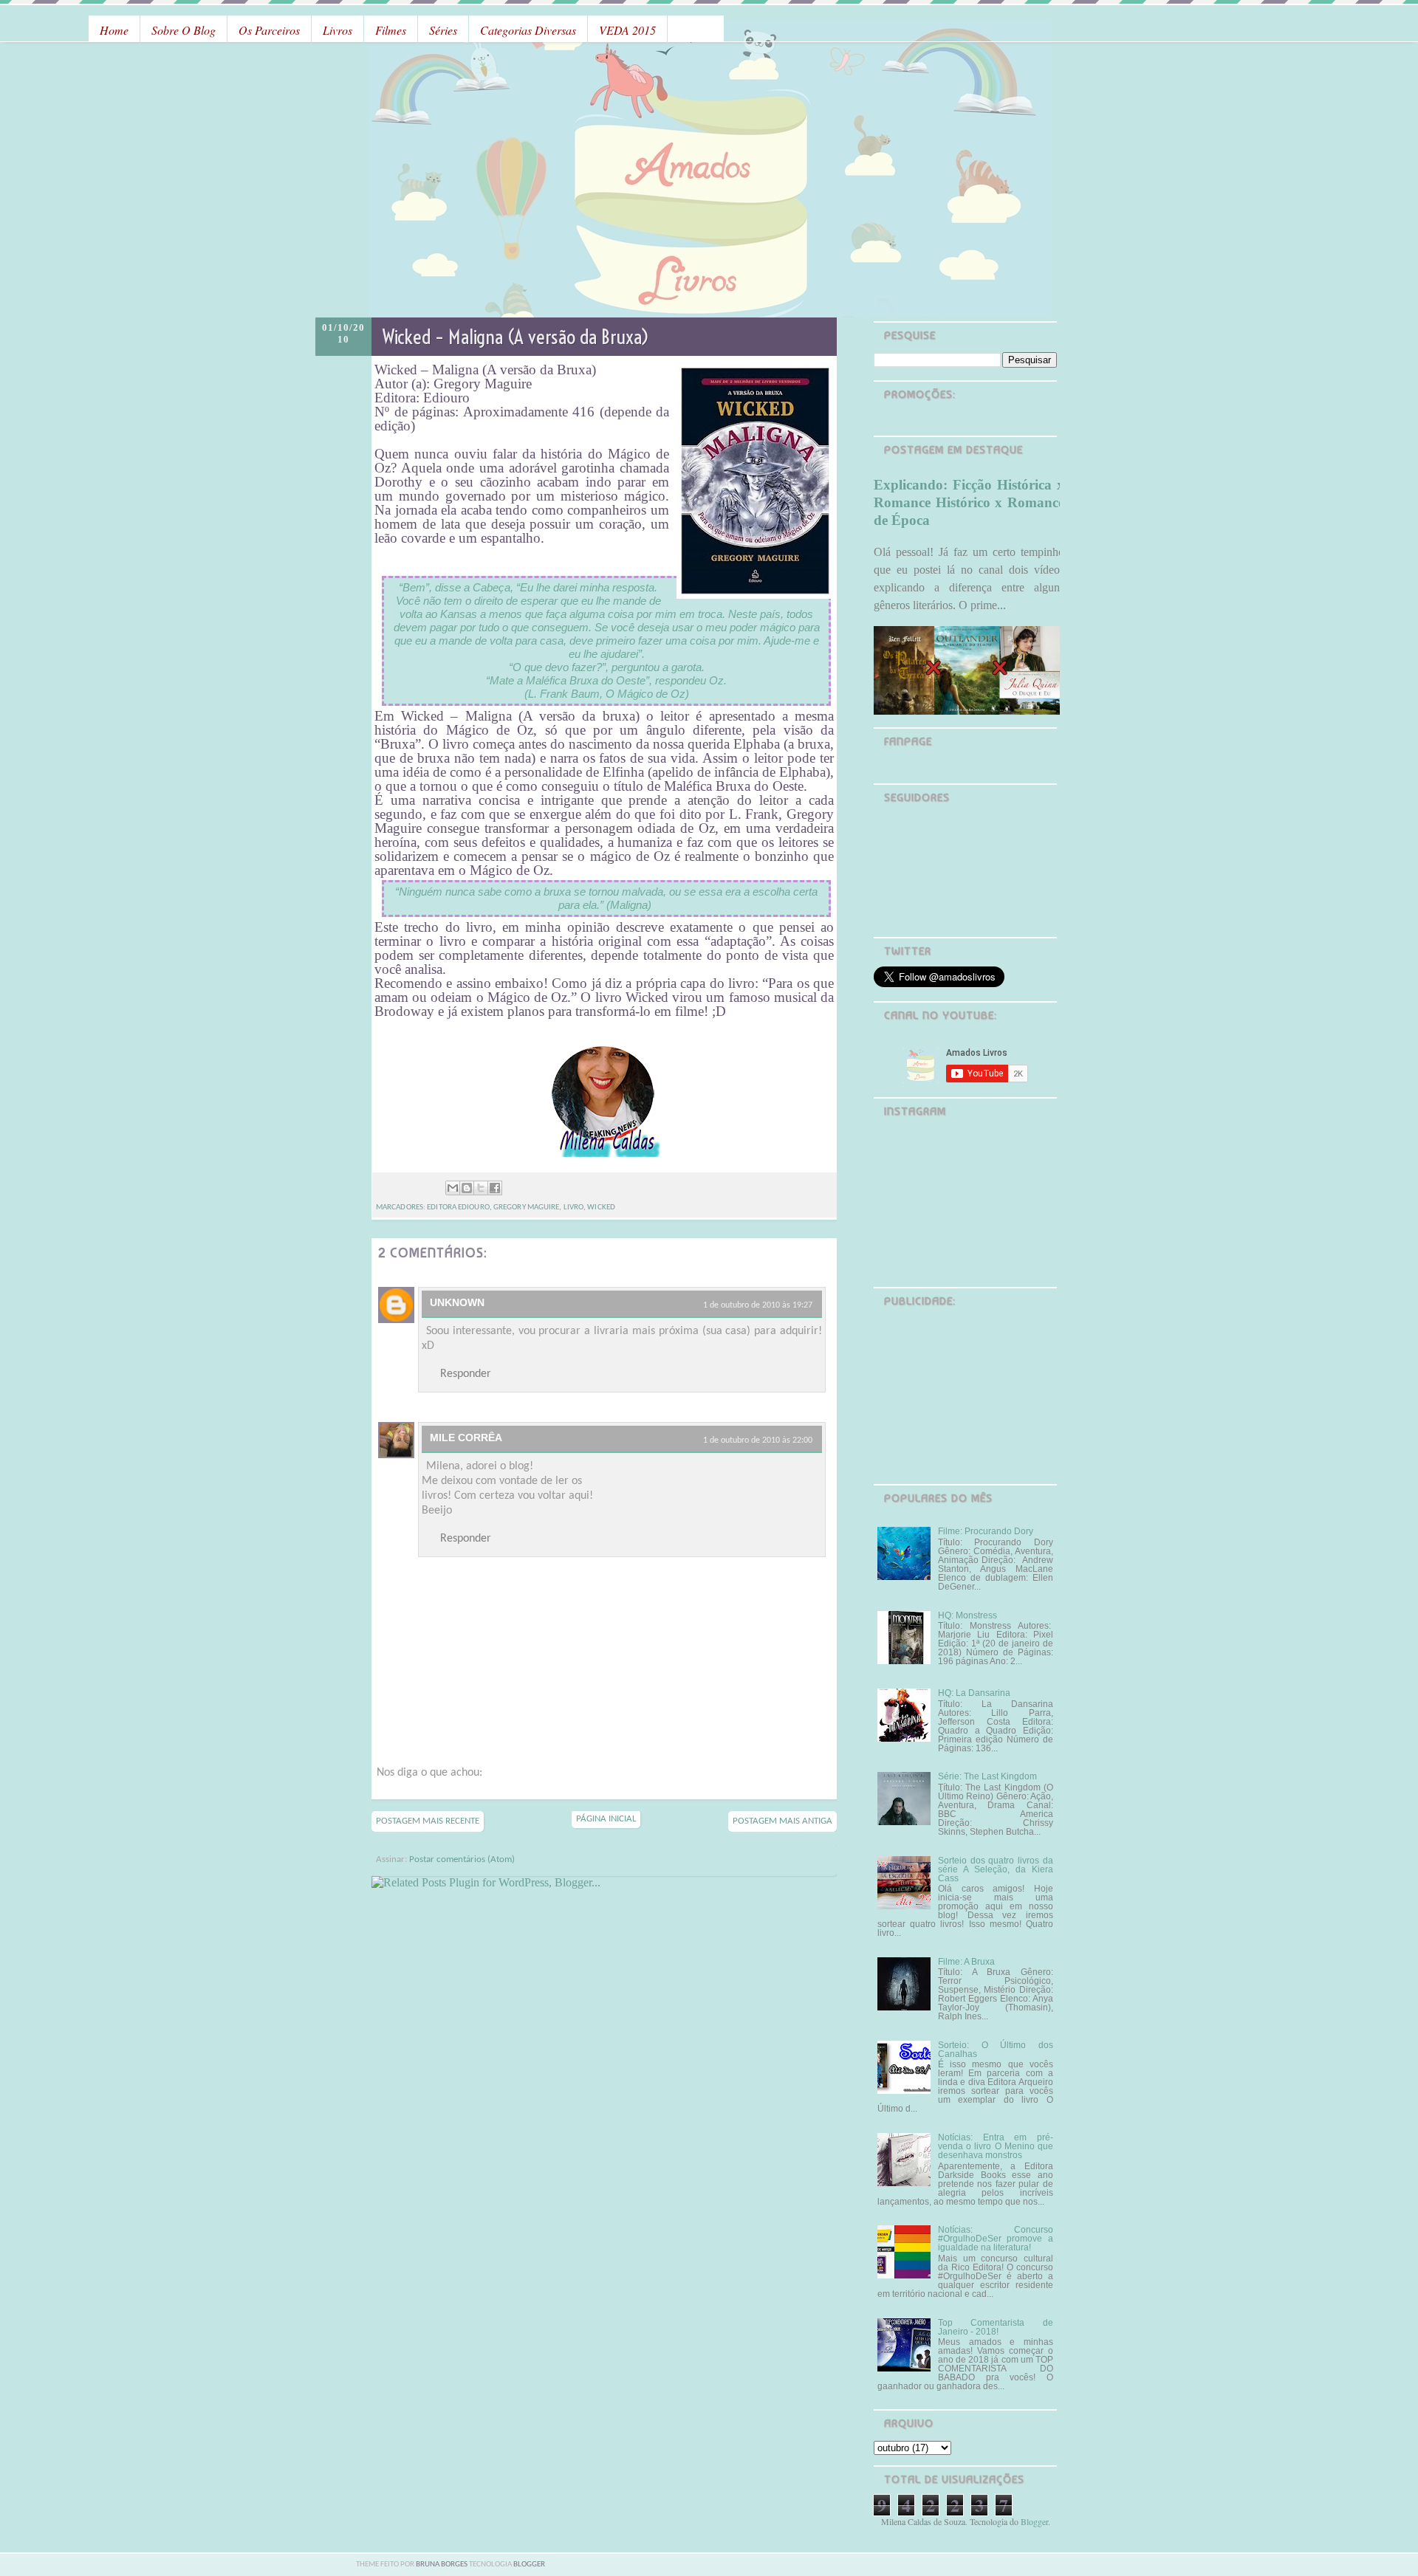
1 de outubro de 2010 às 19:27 (758, 1305)
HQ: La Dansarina (974, 1693)
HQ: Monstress (967, 1615)
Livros (338, 30)
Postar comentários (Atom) (462, 1859)
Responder (466, 1374)
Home (114, 30)
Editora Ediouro (458, 1208)
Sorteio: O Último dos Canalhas (996, 2050)
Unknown (457, 1302)
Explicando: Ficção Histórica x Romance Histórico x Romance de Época (969, 502)
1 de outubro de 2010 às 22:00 (758, 1440)
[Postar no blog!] (467, 1188)
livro (574, 1208)
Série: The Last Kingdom (987, 1776)
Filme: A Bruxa (966, 1962)
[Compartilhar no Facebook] (495, 1188)
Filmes (391, 30)
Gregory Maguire (527, 1208)
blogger (529, 2565)
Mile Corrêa (466, 1438)
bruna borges (442, 2565)
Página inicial (606, 1819)
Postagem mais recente (428, 1821)
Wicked (601, 1208)
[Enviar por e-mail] (453, 1188)
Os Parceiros (269, 30)
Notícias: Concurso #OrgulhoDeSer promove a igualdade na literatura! (996, 2239)
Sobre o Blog (184, 30)
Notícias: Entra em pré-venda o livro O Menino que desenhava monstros (996, 2146)
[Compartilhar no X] (481, 1188)
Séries (443, 30)
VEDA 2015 (627, 30)
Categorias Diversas (528, 30)
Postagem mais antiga (782, 1821)
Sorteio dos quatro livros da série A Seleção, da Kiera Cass (996, 1869)
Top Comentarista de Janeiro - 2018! (996, 2327)
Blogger (1034, 2521)
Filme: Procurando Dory (986, 1531)
